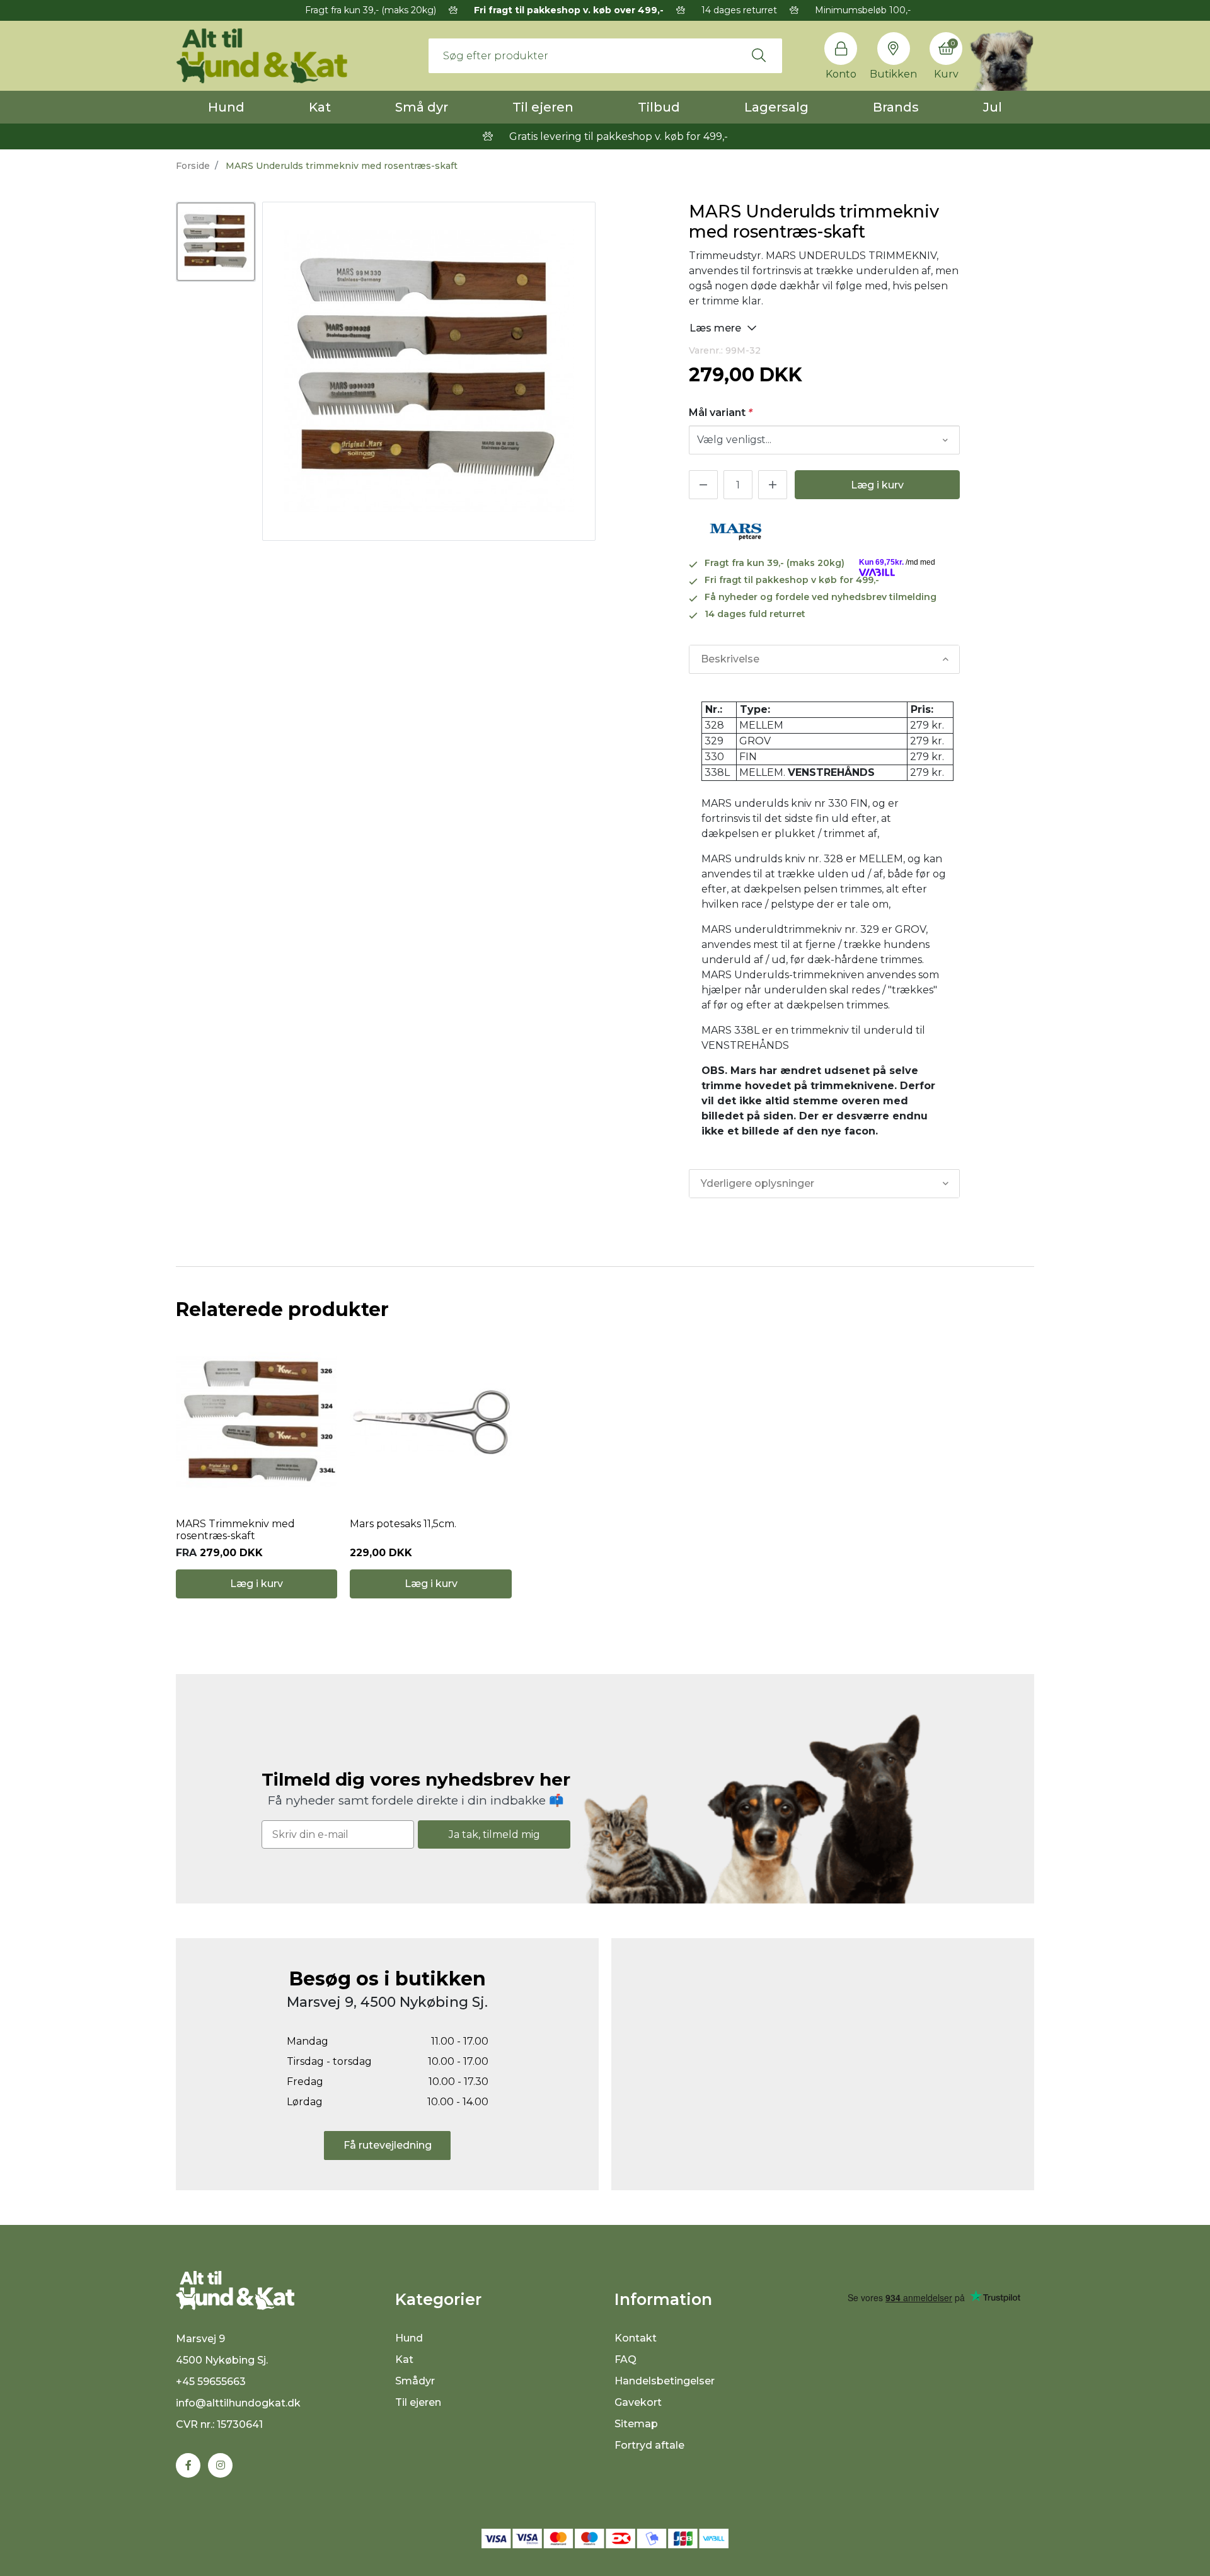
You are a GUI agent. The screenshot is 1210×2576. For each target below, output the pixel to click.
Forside (193, 166)
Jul (993, 107)
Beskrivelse (730, 659)
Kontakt (636, 2338)
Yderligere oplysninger (758, 1183)
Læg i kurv (877, 485)
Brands (896, 107)
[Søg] (759, 55)
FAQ (625, 2359)
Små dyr (422, 107)
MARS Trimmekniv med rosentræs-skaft (235, 1530)
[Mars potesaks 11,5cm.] (430, 1423)
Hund (226, 107)
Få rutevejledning (388, 2145)
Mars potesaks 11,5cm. (403, 1524)
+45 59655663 (211, 2382)
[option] (216, 242)
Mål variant (721, 413)
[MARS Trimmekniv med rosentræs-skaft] (256, 1423)
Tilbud (659, 107)
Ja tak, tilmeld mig (494, 1834)
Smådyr (415, 2381)
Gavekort (638, 2402)
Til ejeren (543, 107)
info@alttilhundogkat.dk (238, 2403)
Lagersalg (776, 107)
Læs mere (717, 328)
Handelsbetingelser (665, 2381)
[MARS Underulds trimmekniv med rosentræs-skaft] (216, 242)
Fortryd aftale (649, 2445)
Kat (320, 107)
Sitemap (636, 2424)
